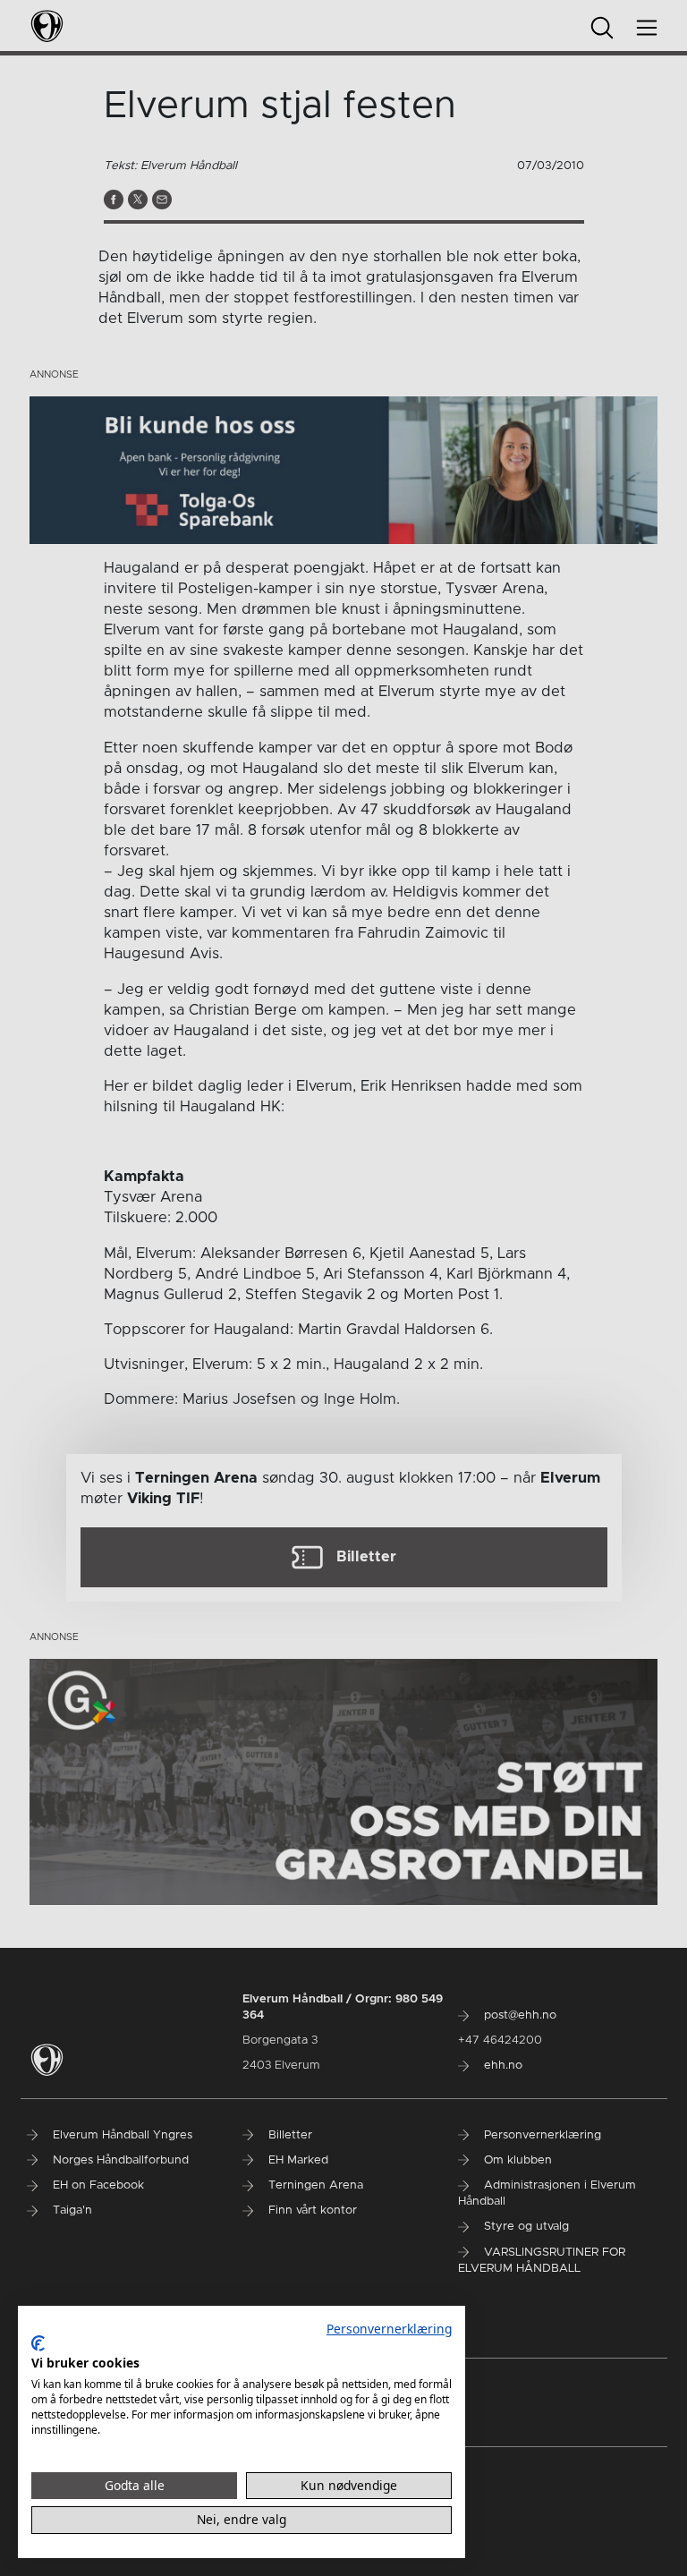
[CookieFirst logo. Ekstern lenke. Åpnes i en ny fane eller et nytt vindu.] (38, 2343)
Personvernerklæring (389, 2329)
